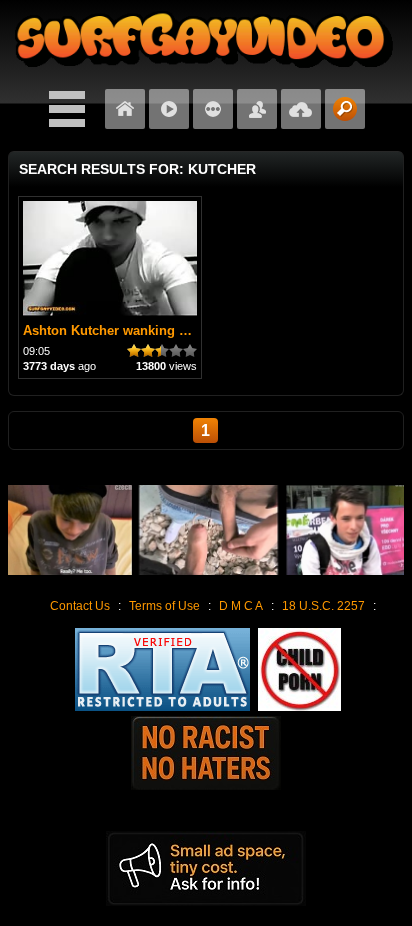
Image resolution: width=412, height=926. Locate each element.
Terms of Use (164, 606)
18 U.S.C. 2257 (323, 606)
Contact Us (80, 606)
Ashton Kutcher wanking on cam (124, 330)
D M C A (241, 606)
